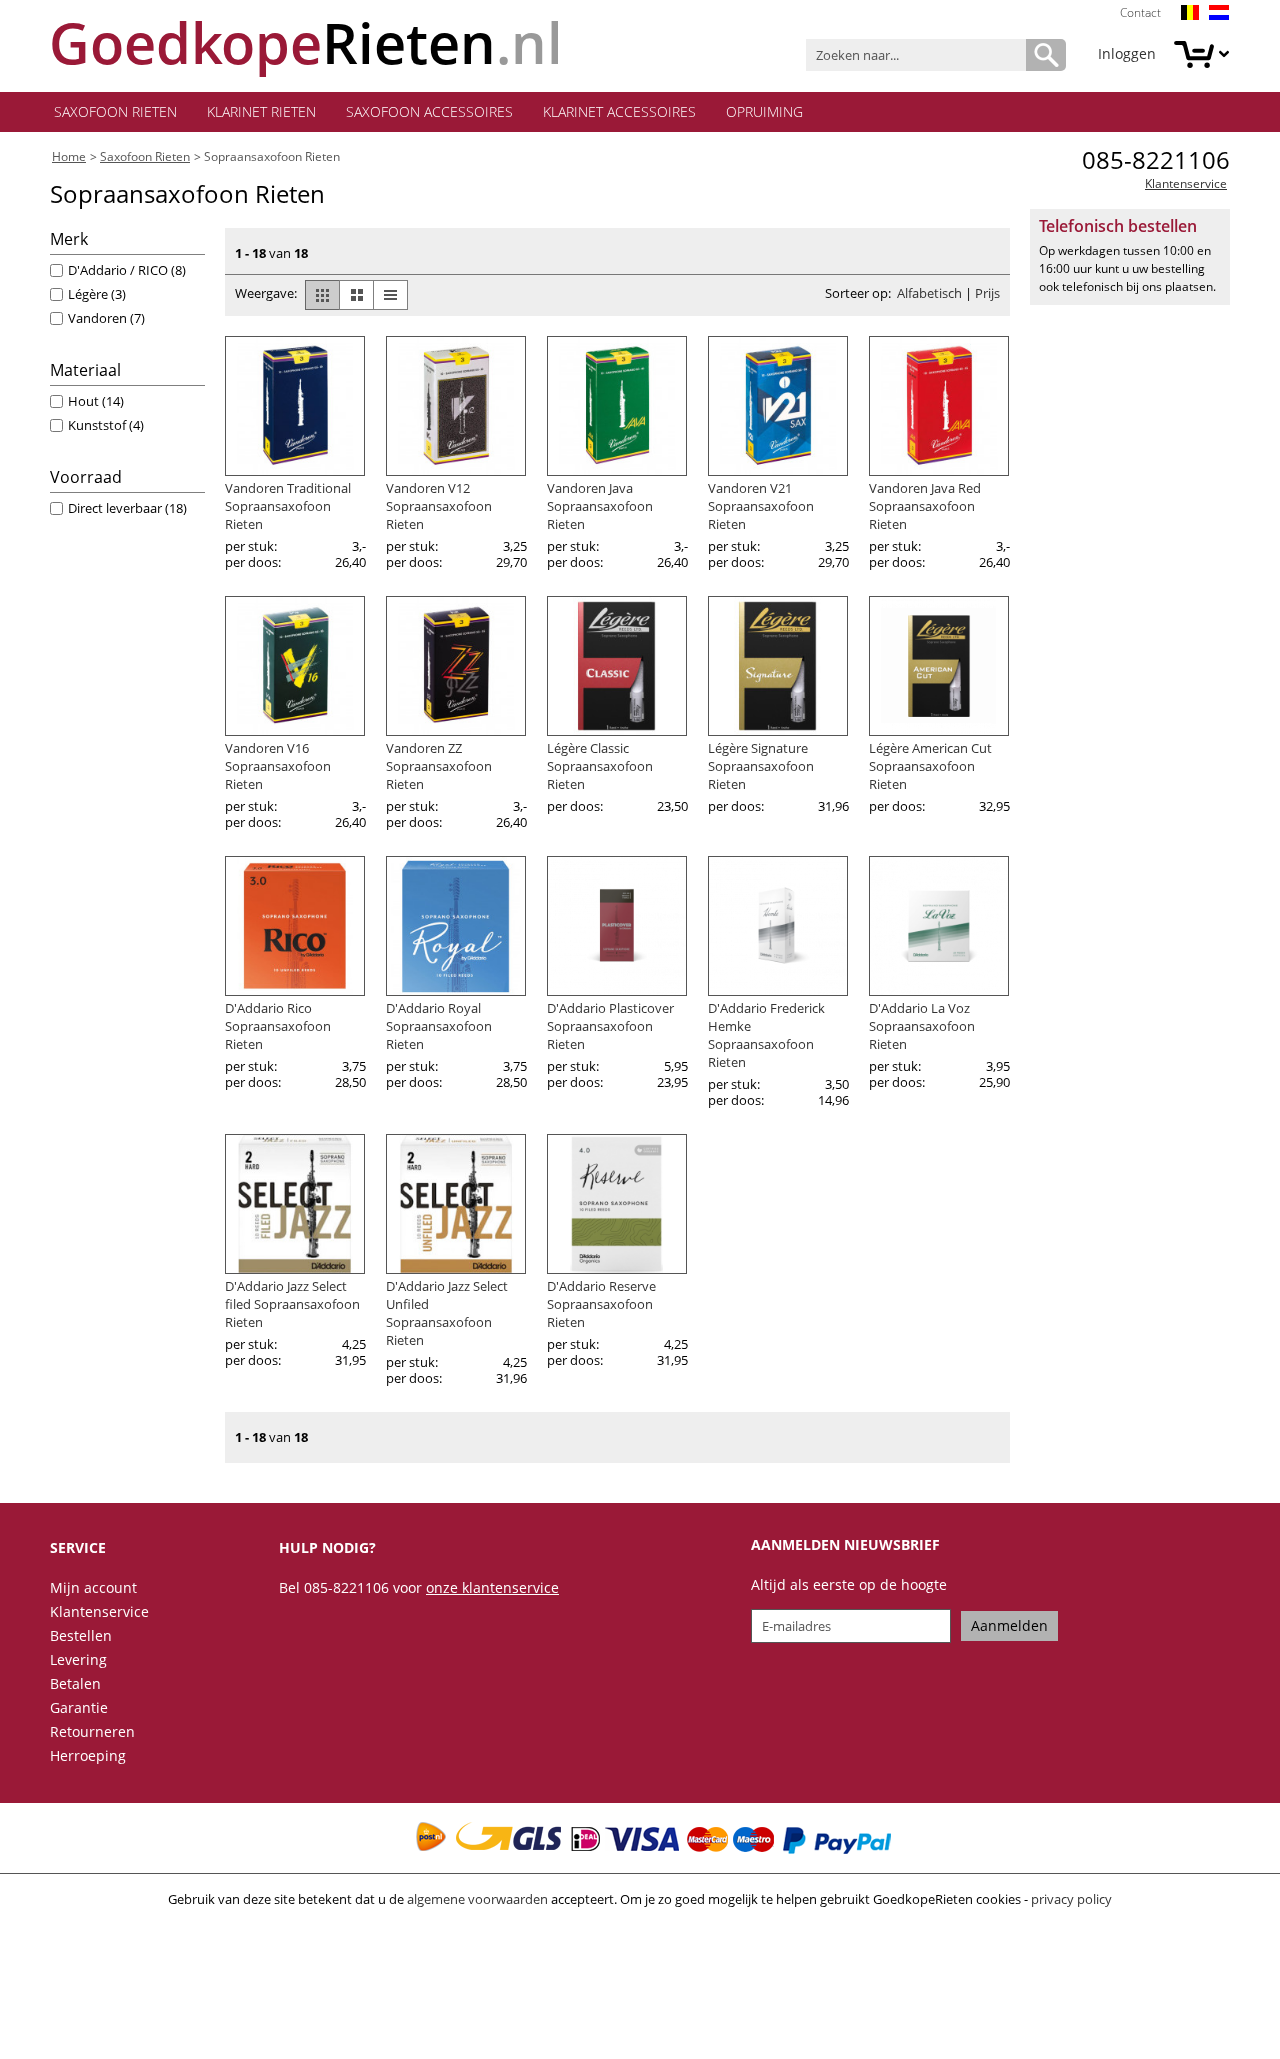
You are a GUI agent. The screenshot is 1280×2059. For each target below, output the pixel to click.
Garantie (79, 1707)
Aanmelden (1009, 1625)
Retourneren (92, 1731)
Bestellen (81, 1635)
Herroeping (88, 1755)
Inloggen (1127, 53)
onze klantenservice (492, 1587)
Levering (78, 1659)
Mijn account (93, 1587)
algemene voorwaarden (477, 1899)
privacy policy (1071, 1899)
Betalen (75, 1683)
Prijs (987, 293)
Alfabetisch (929, 293)
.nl (306, 42)
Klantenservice (1186, 183)
